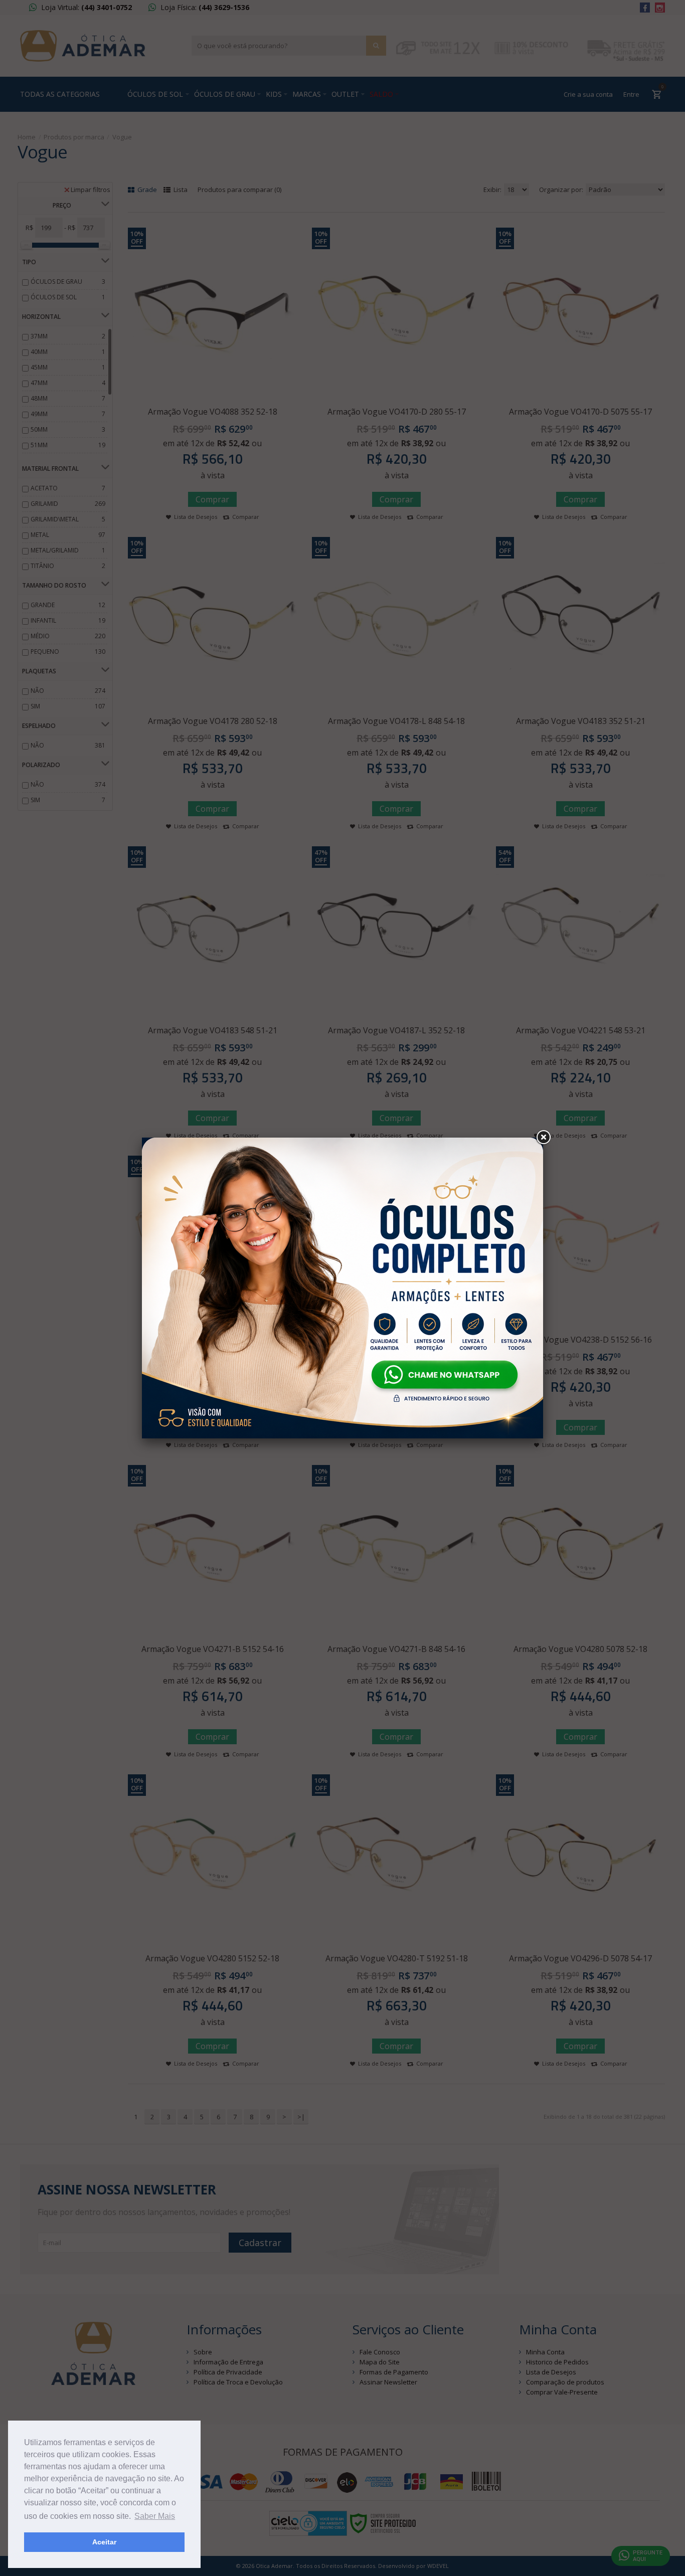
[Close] (543, 1138)
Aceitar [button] (104, 2542)
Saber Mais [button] (155, 2516)
